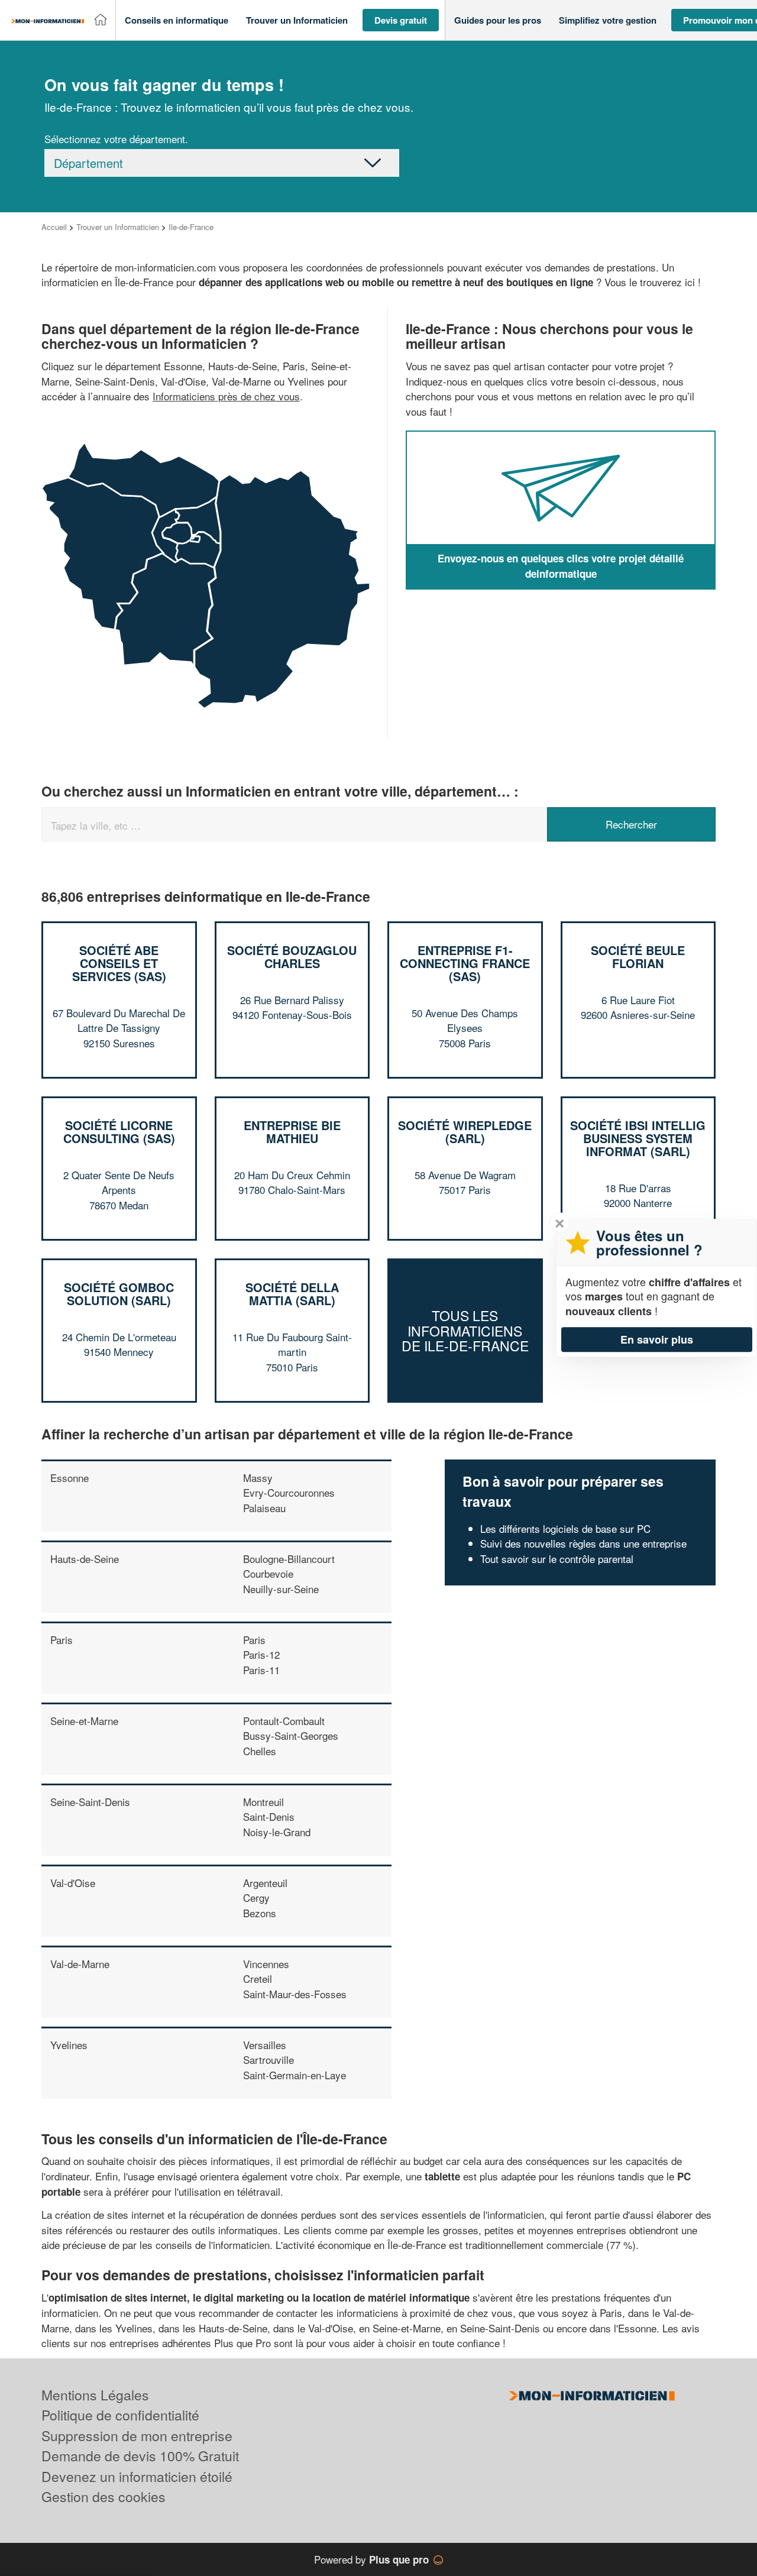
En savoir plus (657, 1339)
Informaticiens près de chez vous (226, 396)
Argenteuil (265, 1883)
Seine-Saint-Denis (90, 1802)
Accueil (54, 227)
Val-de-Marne (80, 1964)
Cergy (256, 1897)
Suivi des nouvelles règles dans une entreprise (583, 1543)
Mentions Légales (95, 2395)
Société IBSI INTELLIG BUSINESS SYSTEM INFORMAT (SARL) (638, 1138)
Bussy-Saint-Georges (291, 1735)
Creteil (258, 1978)
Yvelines (69, 2045)
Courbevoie (268, 1573)
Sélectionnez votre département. (116, 139)
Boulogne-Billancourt (289, 1559)
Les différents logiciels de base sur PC (565, 1528)
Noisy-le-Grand (277, 1832)
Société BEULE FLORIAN (638, 957)
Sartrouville (268, 2059)
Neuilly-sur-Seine (281, 1589)
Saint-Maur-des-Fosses (295, 1994)
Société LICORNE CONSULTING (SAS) (119, 1132)
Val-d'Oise (73, 1883)
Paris (62, 1640)
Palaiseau (264, 1508)
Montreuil (263, 1802)
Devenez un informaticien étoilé (137, 2476)
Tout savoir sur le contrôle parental (557, 1559)
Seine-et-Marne (84, 1721)
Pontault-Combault (284, 1721)
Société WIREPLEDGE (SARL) (465, 1132)
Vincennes (266, 1964)
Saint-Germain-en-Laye (295, 2075)
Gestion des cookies (103, 2496)
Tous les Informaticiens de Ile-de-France (465, 1331)
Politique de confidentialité (120, 2415)
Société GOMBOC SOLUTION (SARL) (119, 1294)
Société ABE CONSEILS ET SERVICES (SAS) (119, 963)
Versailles (265, 2045)
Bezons (260, 1913)
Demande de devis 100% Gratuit (140, 2456)
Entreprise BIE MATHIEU (292, 1132)
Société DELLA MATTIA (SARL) (292, 1294)
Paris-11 (261, 1670)
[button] (177, 20)
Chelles (260, 1751)
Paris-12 (261, 1654)
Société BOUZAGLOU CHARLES (292, 957)
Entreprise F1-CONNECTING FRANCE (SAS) (465, 963)
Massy (258, 1478)
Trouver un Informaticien (118, 227)
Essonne (69, 1478)
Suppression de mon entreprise (137, 2436)
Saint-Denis (269, 1816)
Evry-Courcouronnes (289, 1492)
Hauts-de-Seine (85, 1559)
